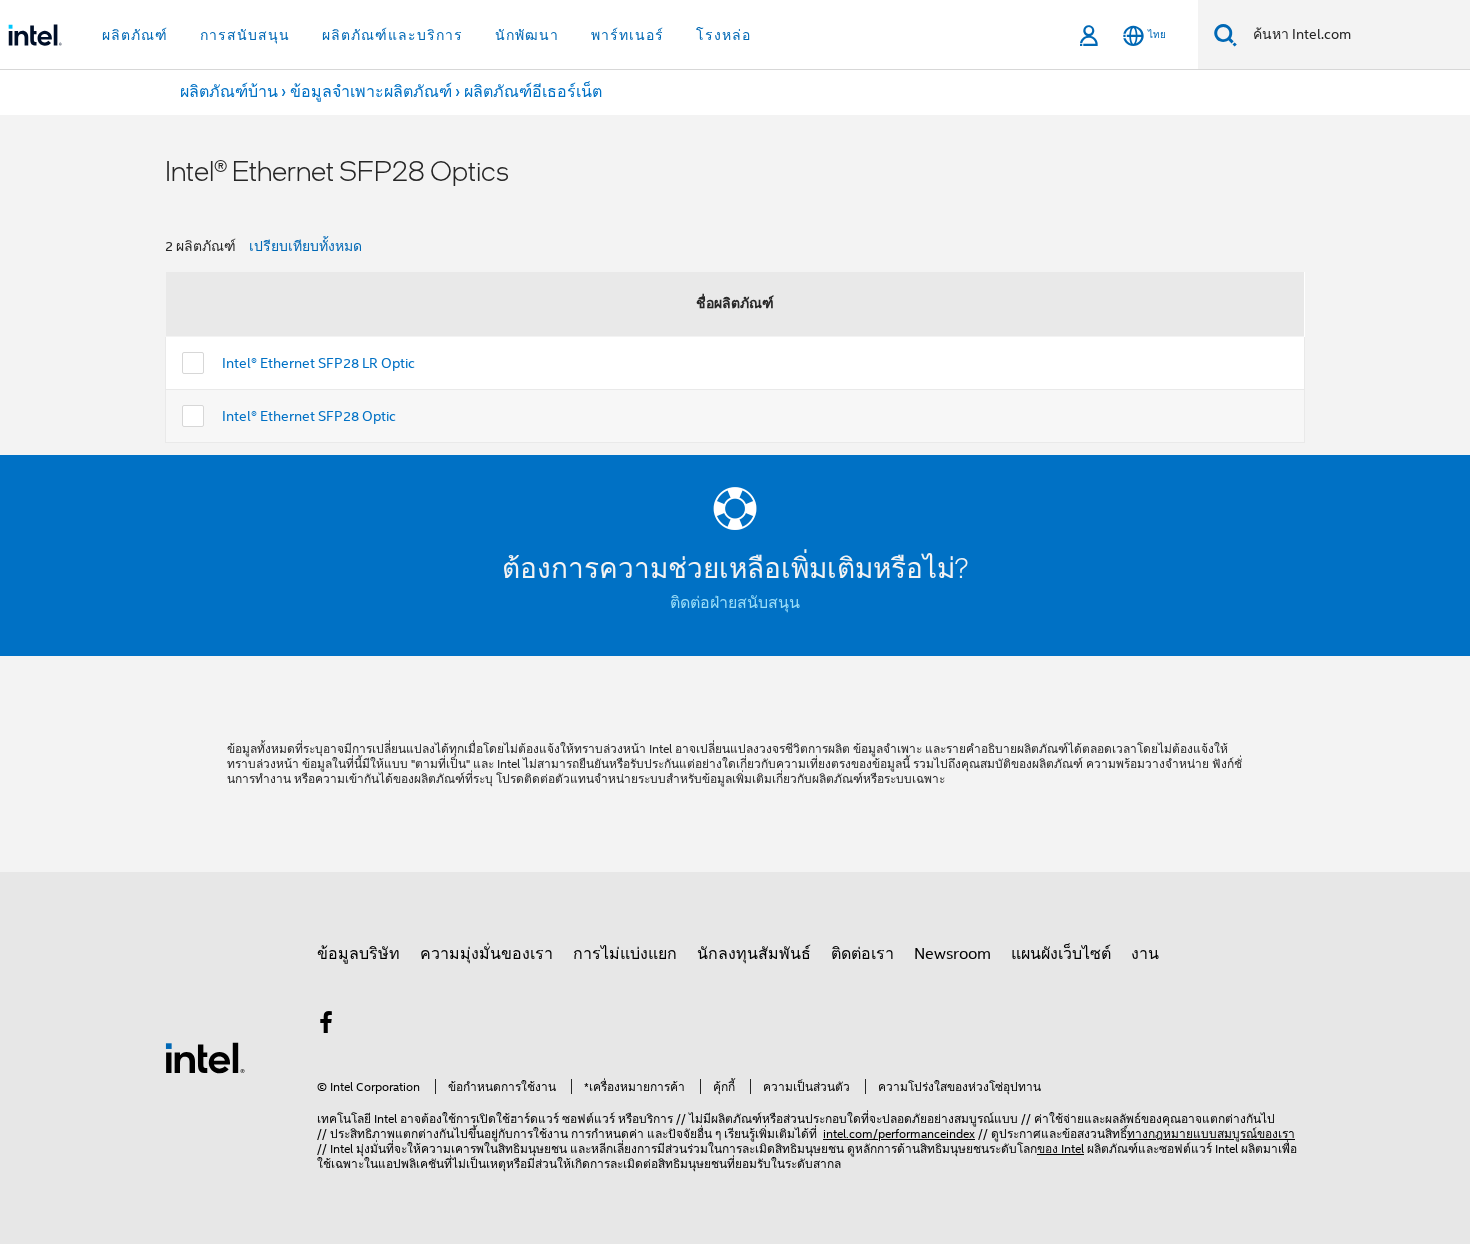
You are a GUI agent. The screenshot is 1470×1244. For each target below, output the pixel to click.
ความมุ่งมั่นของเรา (486, 954)
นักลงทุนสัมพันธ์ (754, 954)
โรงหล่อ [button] (723, 35)
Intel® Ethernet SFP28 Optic (309, 416)
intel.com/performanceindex (899, 1133)
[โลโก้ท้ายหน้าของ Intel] (205, 1057)
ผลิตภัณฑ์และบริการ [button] (392, 35)
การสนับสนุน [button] (245, 35)
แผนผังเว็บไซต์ (1061, 954)
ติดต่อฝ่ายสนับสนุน (735, 603)
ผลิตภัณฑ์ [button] (135, 35)
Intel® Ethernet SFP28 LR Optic (318, 363)
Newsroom (952, 954)
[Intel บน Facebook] (326, 1026)
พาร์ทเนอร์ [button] (627, 35)
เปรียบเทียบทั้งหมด (305, 246)
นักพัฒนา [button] (527, 35)
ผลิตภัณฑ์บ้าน (229, 92)
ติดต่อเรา (862, 954)
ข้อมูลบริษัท (358, 954)
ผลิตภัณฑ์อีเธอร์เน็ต (533, 92)
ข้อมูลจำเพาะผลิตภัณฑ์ (371, 92)
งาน (1145, 954)
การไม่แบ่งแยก (625, 954)
